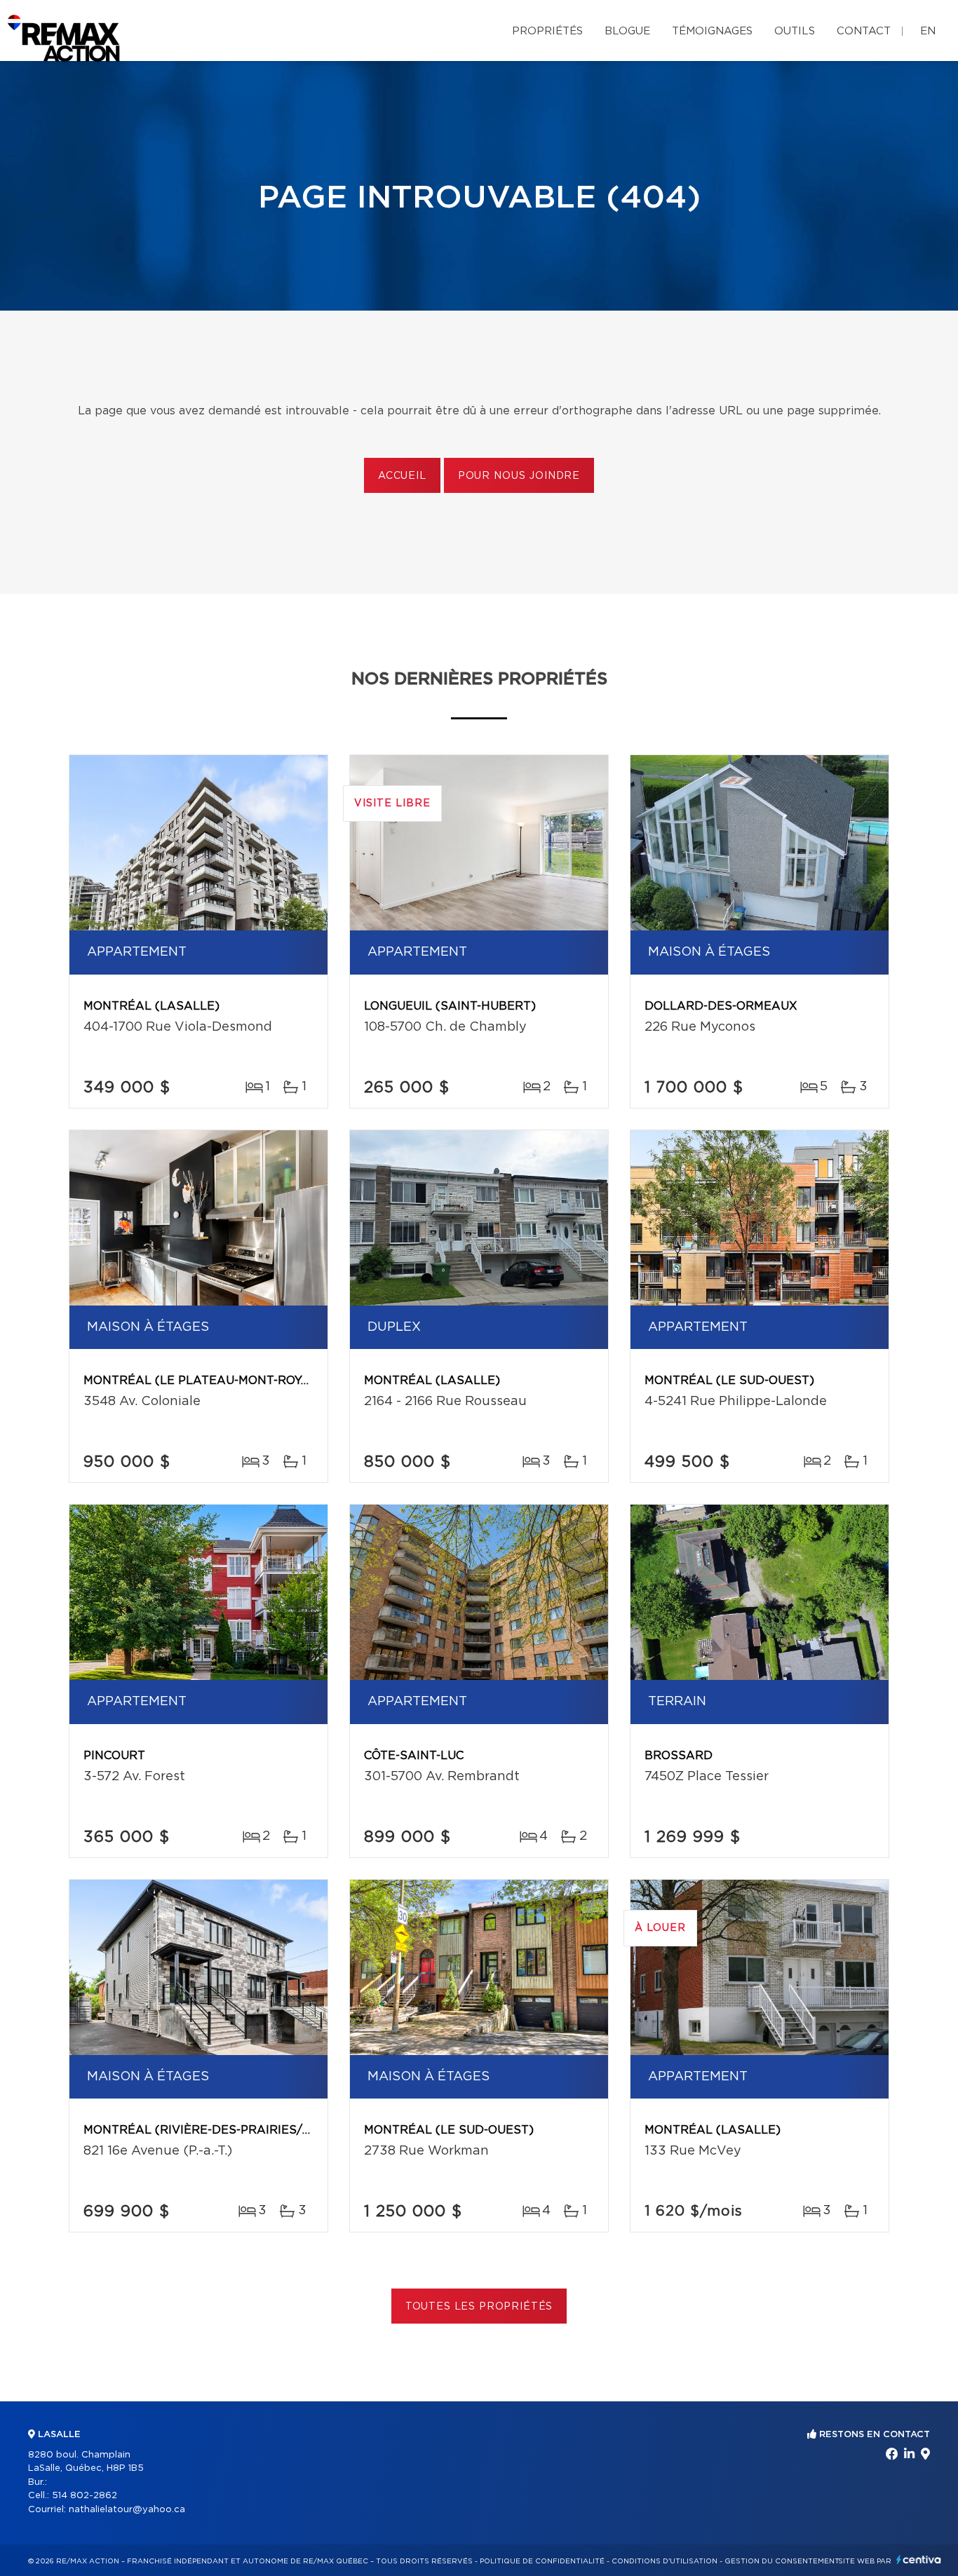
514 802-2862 (85, 2496)
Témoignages (712, 31)
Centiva (919, 2560)
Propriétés (547, 31)
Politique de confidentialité (542, 2561)
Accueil (402, 476)
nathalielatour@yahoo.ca (127, 2510)
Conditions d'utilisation (664, 2561)
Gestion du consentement (782, 2561)
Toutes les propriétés (479, 2307)
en (928, 31)
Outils (795, 31)
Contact (864, 31)
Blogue (627, 31)
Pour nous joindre (519, 476)
